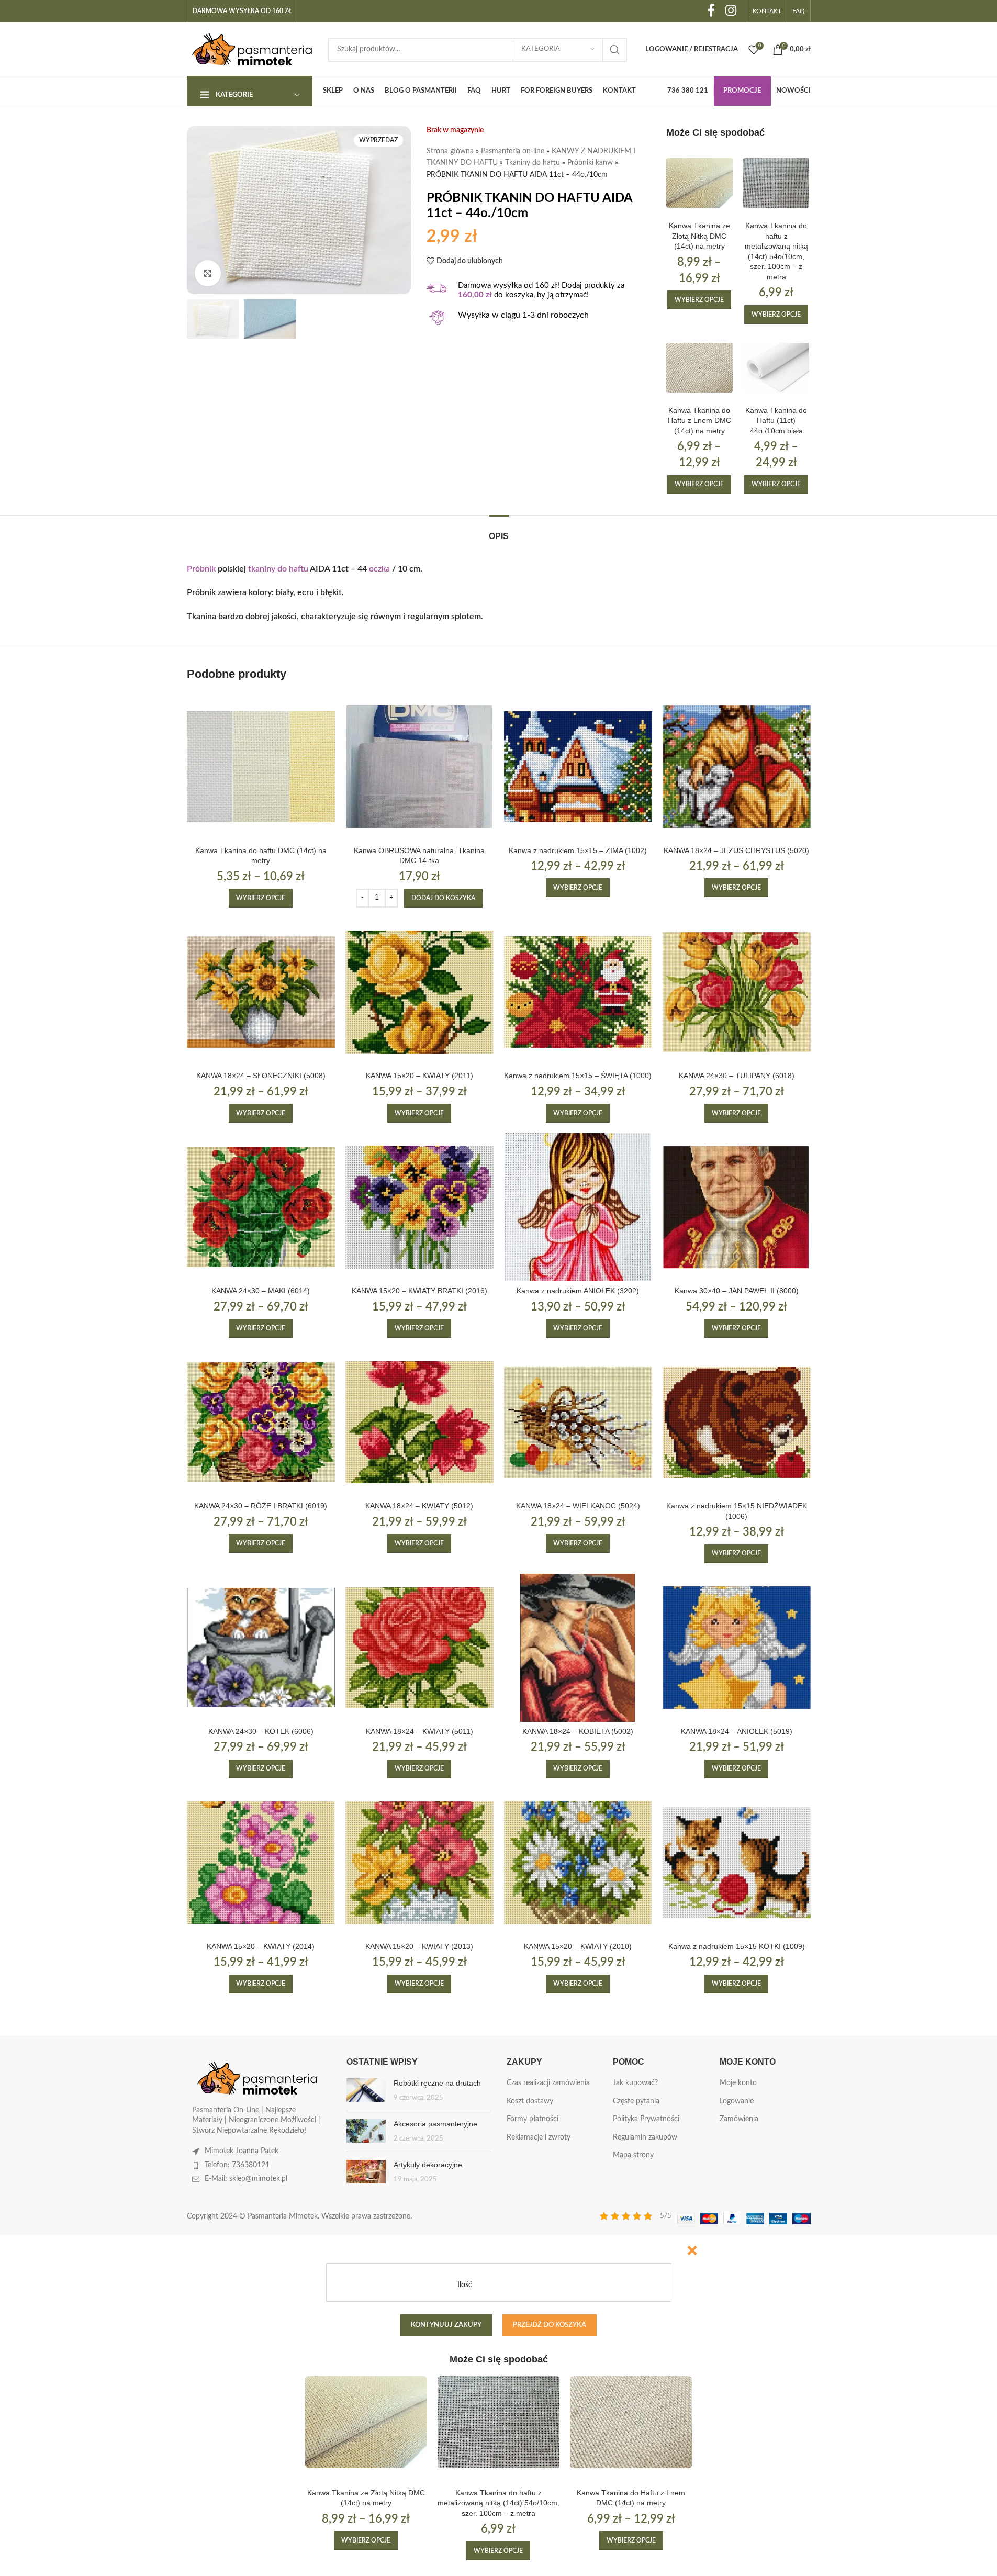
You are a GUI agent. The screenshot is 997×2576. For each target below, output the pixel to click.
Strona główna (450, 151)
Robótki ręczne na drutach (437, 2083)
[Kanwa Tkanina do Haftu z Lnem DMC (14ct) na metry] (699, 368)
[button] (443, 898)
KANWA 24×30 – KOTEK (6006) (261, 1731)
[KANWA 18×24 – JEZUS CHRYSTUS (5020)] (737, 766)
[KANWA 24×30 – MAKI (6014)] (261, 1207)
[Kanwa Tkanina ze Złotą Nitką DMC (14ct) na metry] (699, 183)
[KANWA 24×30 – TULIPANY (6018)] (737, 992)
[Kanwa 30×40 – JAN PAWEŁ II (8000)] (737, 1207)
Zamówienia (739, 2119)
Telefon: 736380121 (237, 2165)
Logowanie (737, 2101)
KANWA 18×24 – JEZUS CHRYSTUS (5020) (736, 850)
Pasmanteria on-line (513, 151)
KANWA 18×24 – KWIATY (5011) (419, 1731)
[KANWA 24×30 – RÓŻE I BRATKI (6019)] (261, 1422)
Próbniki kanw (590, 163)
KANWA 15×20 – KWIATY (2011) (419, 1076)
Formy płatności (533, 2119)
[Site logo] (252, 49)
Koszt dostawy (530, 2101)
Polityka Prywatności (646, 2119)
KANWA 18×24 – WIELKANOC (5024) (578, 1506)
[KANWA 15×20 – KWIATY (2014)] (261, 1863)
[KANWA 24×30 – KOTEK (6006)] (261, 1648)
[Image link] (257, 2078)
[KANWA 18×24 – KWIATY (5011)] (419, 1648)
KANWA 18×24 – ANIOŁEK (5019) (737, 1731)
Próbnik (201, 569)
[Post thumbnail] (366, 2091)
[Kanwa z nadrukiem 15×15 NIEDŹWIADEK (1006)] (737, 1422)
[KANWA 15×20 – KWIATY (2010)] (578, 1863)
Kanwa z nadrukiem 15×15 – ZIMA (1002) (578, 850)
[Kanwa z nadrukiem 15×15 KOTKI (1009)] (737, 1863)
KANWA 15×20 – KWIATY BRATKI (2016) (419, 1291)
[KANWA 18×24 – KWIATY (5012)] (419, 1422)
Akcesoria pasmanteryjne (435, 2124)
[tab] (499, 531)
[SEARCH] (615, 50)
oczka (379, 569)
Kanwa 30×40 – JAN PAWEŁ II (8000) (737, 1291)
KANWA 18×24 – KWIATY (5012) (419, 1506)
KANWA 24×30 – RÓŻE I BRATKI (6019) (261, 1506)
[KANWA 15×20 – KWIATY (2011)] (419, 992)
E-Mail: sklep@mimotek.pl (246, 2179)
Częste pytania (636, 2101)
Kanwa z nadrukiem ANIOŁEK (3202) (578, 1291)
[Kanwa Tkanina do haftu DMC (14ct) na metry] (261, 766)
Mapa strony (633, 2155)
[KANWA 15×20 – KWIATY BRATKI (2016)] (419, 1207)
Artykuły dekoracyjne (428, 2165)
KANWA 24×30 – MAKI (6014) (261, 1291)
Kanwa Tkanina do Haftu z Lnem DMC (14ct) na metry (699, 421)
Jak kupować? (635, 2083)
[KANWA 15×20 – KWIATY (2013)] (419, 1863)
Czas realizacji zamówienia (548, 2083)
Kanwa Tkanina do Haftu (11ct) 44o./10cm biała (776, 421)
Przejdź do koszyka (550, 2325)
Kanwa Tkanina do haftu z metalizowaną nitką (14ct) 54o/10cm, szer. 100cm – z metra (498, 2503)
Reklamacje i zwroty (539, 2137)
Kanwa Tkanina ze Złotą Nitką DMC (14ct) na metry (699, 236)
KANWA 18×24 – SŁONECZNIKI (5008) (261, 1076)
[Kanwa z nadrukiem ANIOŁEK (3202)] (578, 1207)
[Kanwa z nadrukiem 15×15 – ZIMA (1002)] (578, 766)
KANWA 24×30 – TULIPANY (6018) (737, 1076)
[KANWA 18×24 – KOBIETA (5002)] (578, 1648)
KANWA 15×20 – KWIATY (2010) (578, 1946)
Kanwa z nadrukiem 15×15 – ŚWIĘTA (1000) (578, 1076)
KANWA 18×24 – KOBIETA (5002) (578, 1731)
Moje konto (738, 2083)
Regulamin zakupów (645, 2137)
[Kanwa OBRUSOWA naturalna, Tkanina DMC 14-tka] (419, 766)
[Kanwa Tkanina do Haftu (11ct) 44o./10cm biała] (776, 368)
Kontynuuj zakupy (446, 2325)
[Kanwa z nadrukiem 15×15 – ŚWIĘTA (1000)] (578, 992)
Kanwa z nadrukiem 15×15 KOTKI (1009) (737, 1946)
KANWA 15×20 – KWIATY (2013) (419, 1946)
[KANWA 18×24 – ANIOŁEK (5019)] (737, 1648)
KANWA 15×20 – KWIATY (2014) (261, 1946)
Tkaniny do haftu (533, 163)
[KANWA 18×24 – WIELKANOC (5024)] (578, 1422)
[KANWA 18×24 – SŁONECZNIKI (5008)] (261, 992)
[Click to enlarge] (208, 273)
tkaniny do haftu (278, 569)
